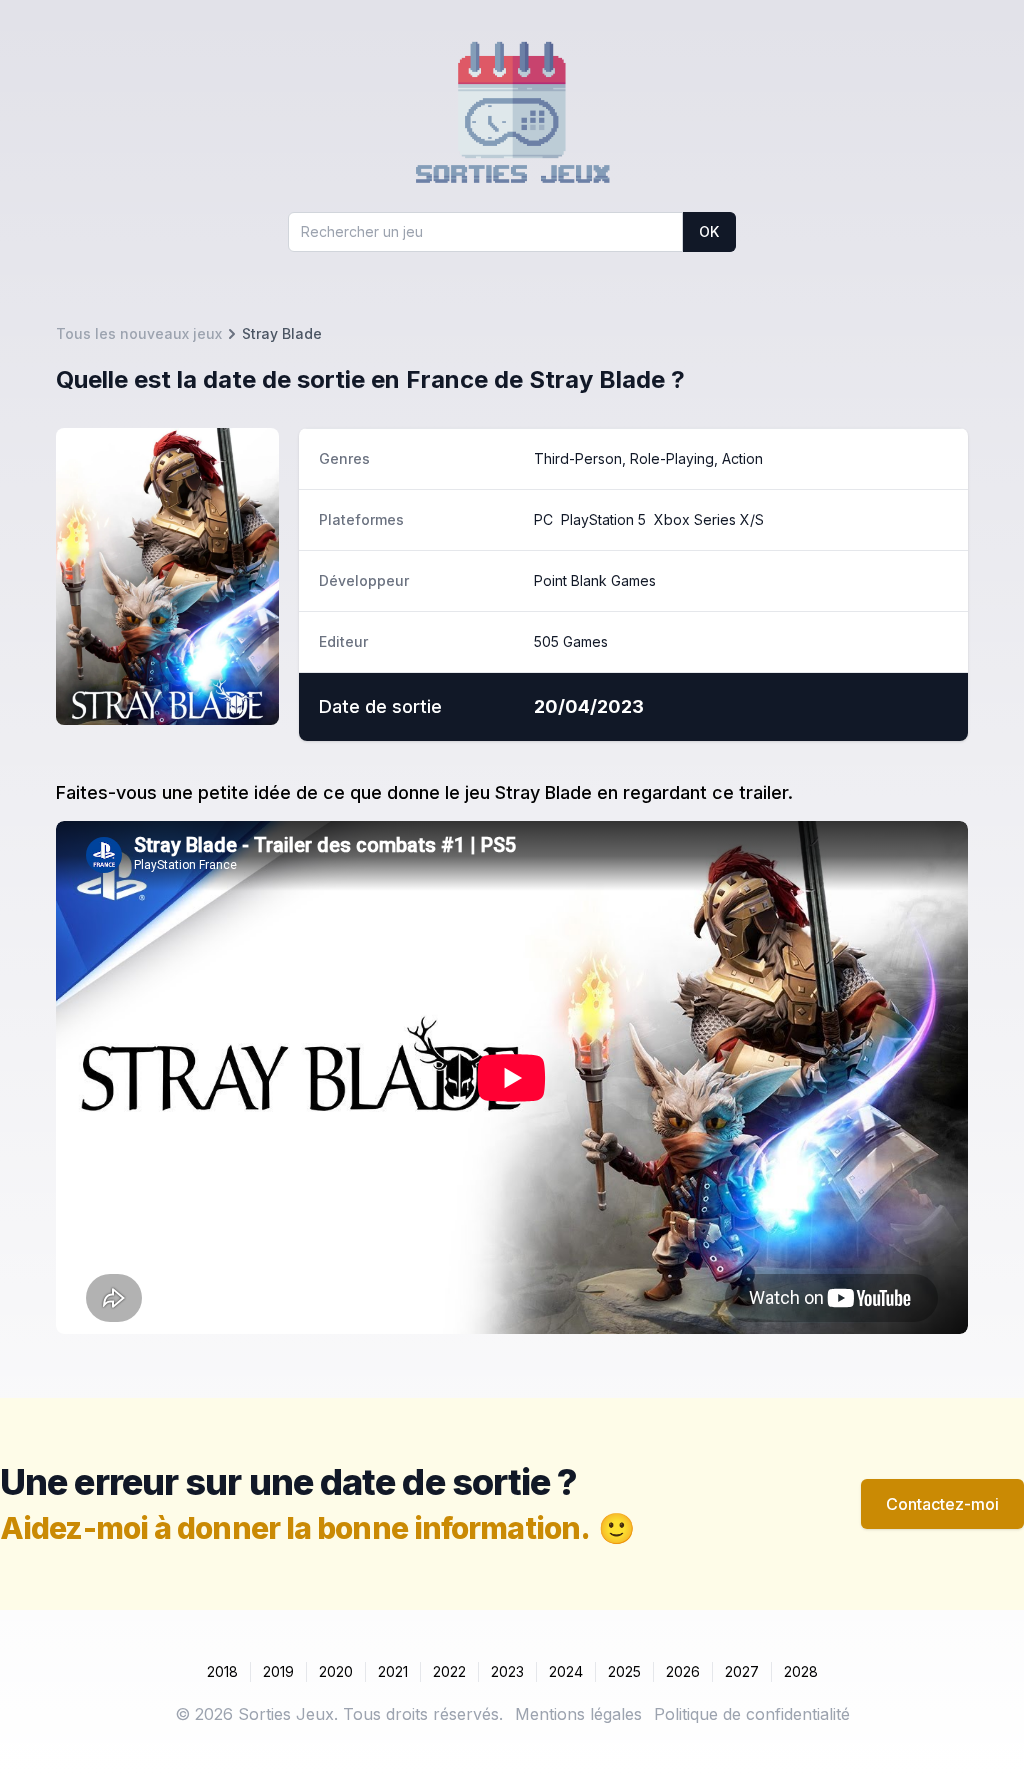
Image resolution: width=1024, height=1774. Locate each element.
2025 (624, 1671)
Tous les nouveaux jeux (139, 333)
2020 (336, 1671)
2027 (742, 1671)
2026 (683, 1671)
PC (543, 519)
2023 (507, 1671)
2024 (566, 1671)
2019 (278, 1671)
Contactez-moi (942, 1504)
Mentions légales (578, 1714)
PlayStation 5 (603, 519)
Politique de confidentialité (752, 1714)
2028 (801, 1671)
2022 (449, 1671)
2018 (222, 1671)
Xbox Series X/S (709, 519)
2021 (393, 1671)
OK (709, 231)
